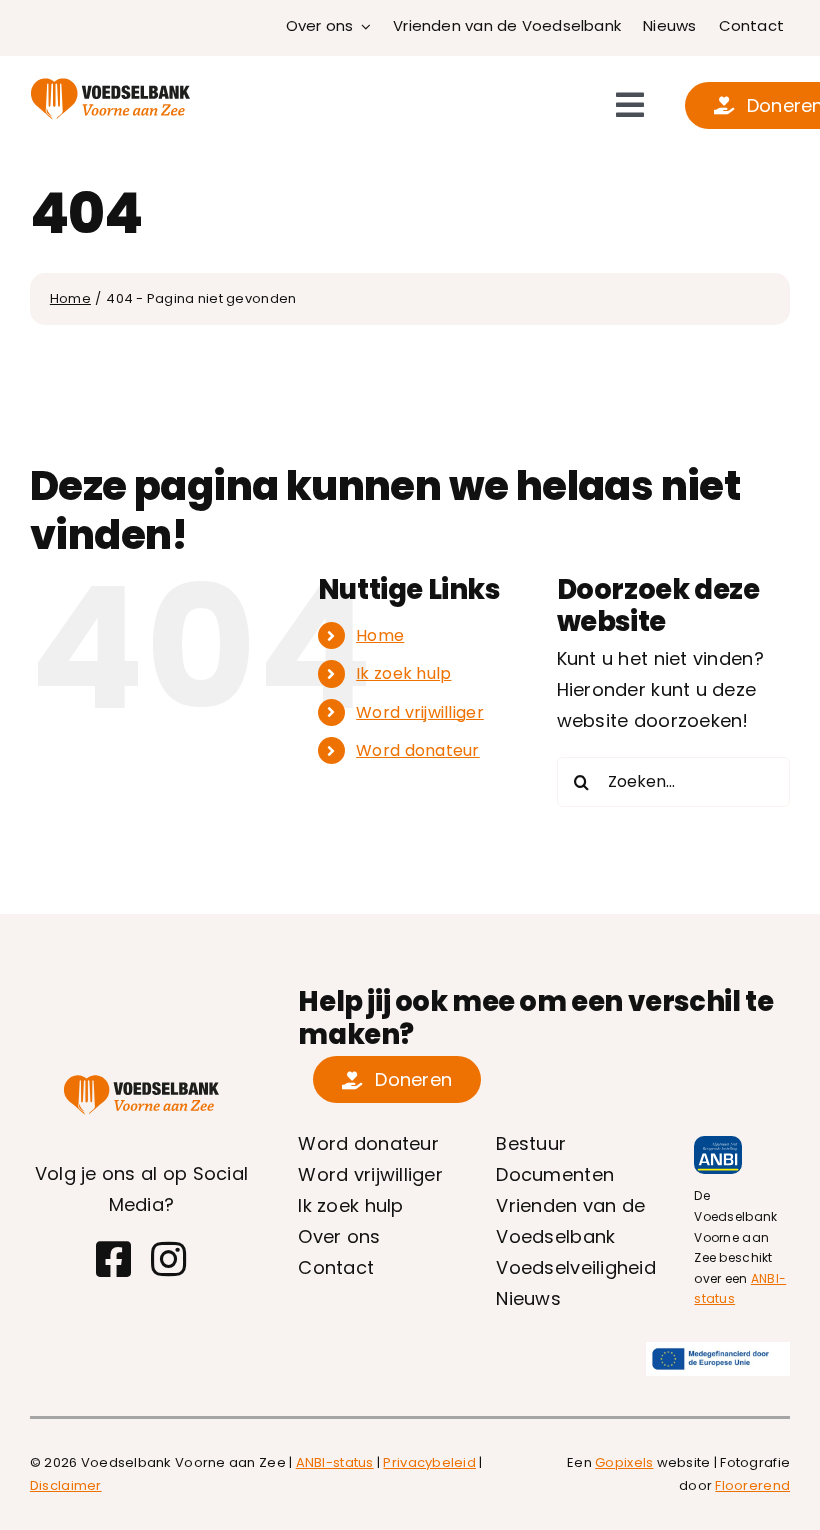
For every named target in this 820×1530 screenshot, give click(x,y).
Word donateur (418, 750)
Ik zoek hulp (403, 673)
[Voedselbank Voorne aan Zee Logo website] (110, 85)
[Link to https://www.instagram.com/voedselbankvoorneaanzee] (168, 1259)
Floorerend (752, 1485)
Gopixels (624, 1462)
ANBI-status (335, 1462)
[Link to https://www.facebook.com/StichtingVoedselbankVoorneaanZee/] (113, 1259)
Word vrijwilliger (420, 712)
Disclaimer (66, 1485)
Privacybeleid (429, 1462)
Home (380, 635)
